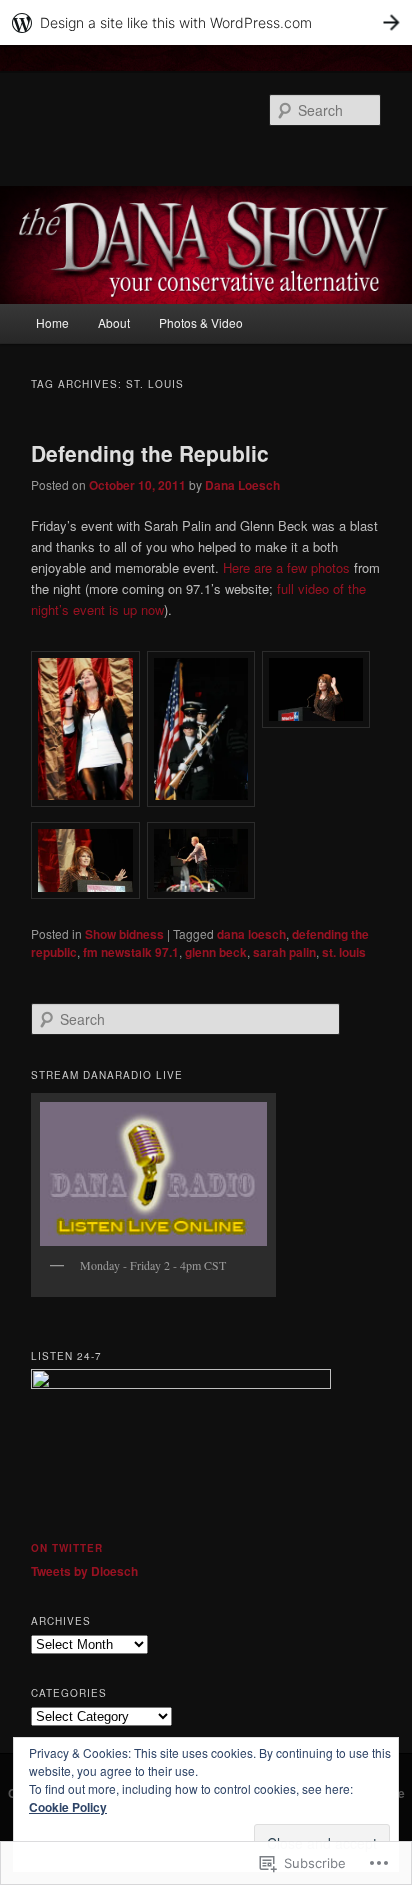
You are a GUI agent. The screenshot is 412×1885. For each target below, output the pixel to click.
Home (52, 322)
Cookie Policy (68, 1807)
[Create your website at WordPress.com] (206, 22)
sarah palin (284, 952)
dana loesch (251, 934)
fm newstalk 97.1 (131, 952)
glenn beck (216, 952)
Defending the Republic (150, 453)
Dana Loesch (242, 485)
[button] (88, 731)
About (114, 322)
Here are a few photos (286, 567)
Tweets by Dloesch (84, 1571)
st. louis (344, 952)
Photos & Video (201, 322)
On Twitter (67, 1548)
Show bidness (124, 934)
